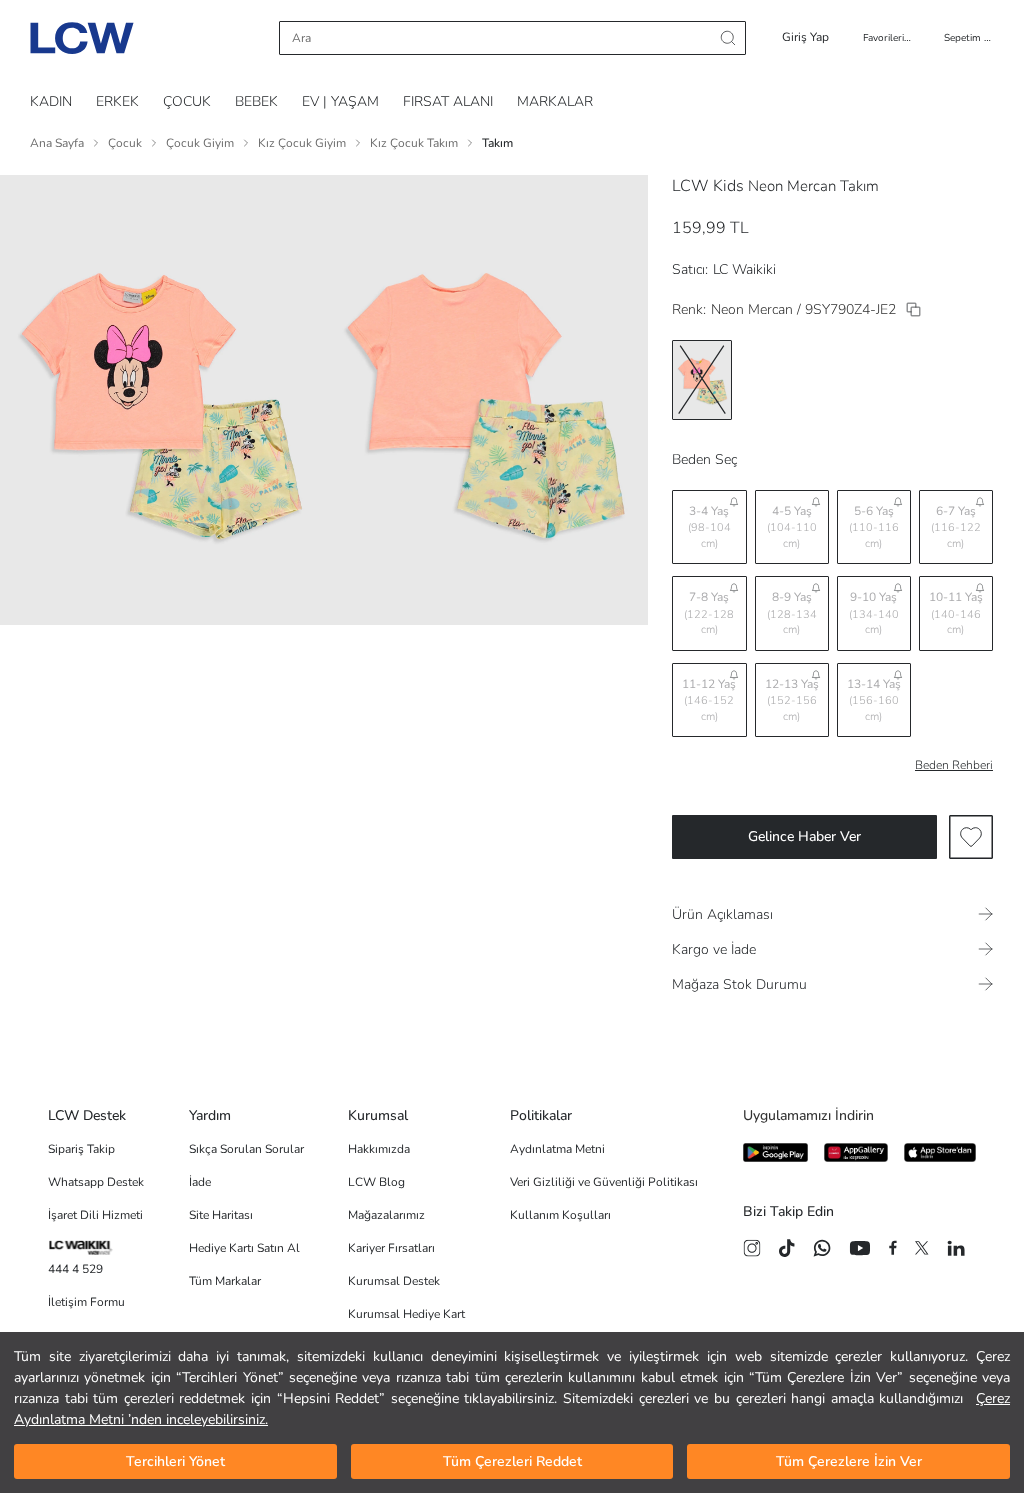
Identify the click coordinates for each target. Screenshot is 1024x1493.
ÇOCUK (187, 101)
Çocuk (125, 143)
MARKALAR (555, 101)
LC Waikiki (744, 269)
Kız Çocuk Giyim (302, 143)
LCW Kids (708, 186)
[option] (702, 380)
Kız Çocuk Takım (414, 143)
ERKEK (117, 101)
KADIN (51, 101)
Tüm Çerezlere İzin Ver (849, 1461)
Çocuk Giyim (200, 143)
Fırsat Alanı (448, 101)
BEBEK (256, 101)
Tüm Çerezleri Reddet (512, 1461)
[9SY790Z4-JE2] (913, 309)
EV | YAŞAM (340, 101)
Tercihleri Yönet (175, 1461)
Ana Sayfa (57, 143)
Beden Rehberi (954, 765)
